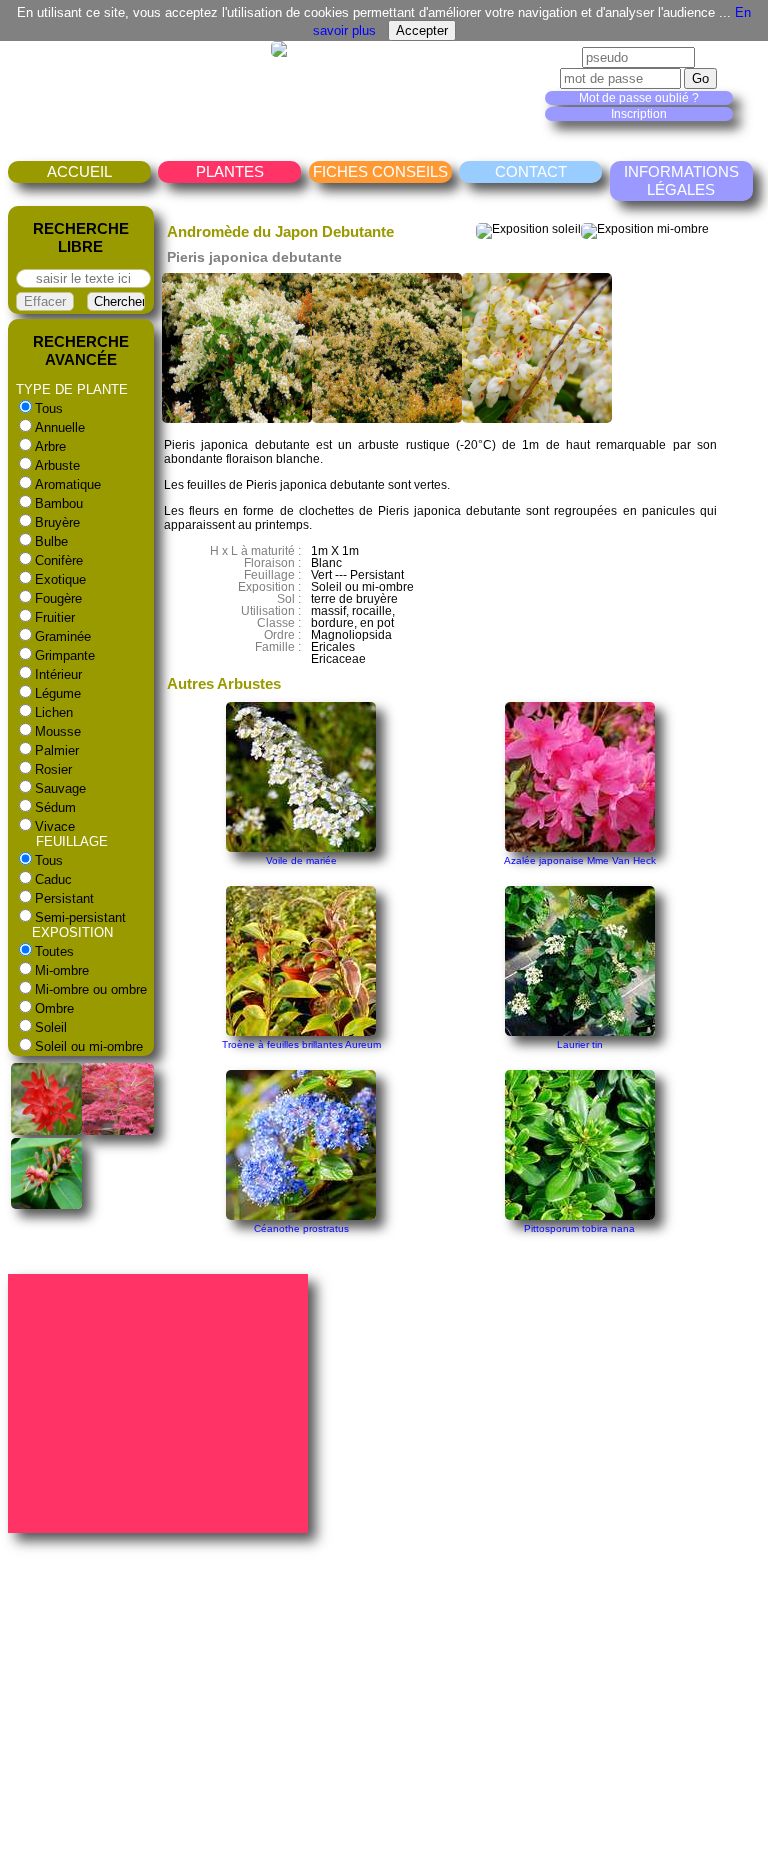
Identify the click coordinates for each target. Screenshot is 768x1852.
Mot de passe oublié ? (639, 98)
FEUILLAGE (72, 841)
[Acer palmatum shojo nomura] (117, 1130)
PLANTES (230, 171)
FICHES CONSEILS (380, 171)
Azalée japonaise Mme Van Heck (580, 860)
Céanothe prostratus (301, 1228)
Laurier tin (580, 1044)
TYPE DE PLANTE (72, 389)
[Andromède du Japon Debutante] (237, 419)
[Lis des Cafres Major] (46, 1130)
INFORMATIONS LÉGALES (681, 180)
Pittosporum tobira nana (579, 1228)
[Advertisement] (161, 1402)
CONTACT (531, 171)
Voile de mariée (301, 860)
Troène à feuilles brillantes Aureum (301, 1044)
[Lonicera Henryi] (46, 1204)
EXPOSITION (72, 932)
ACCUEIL (79, 171)
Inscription (639, 114)
